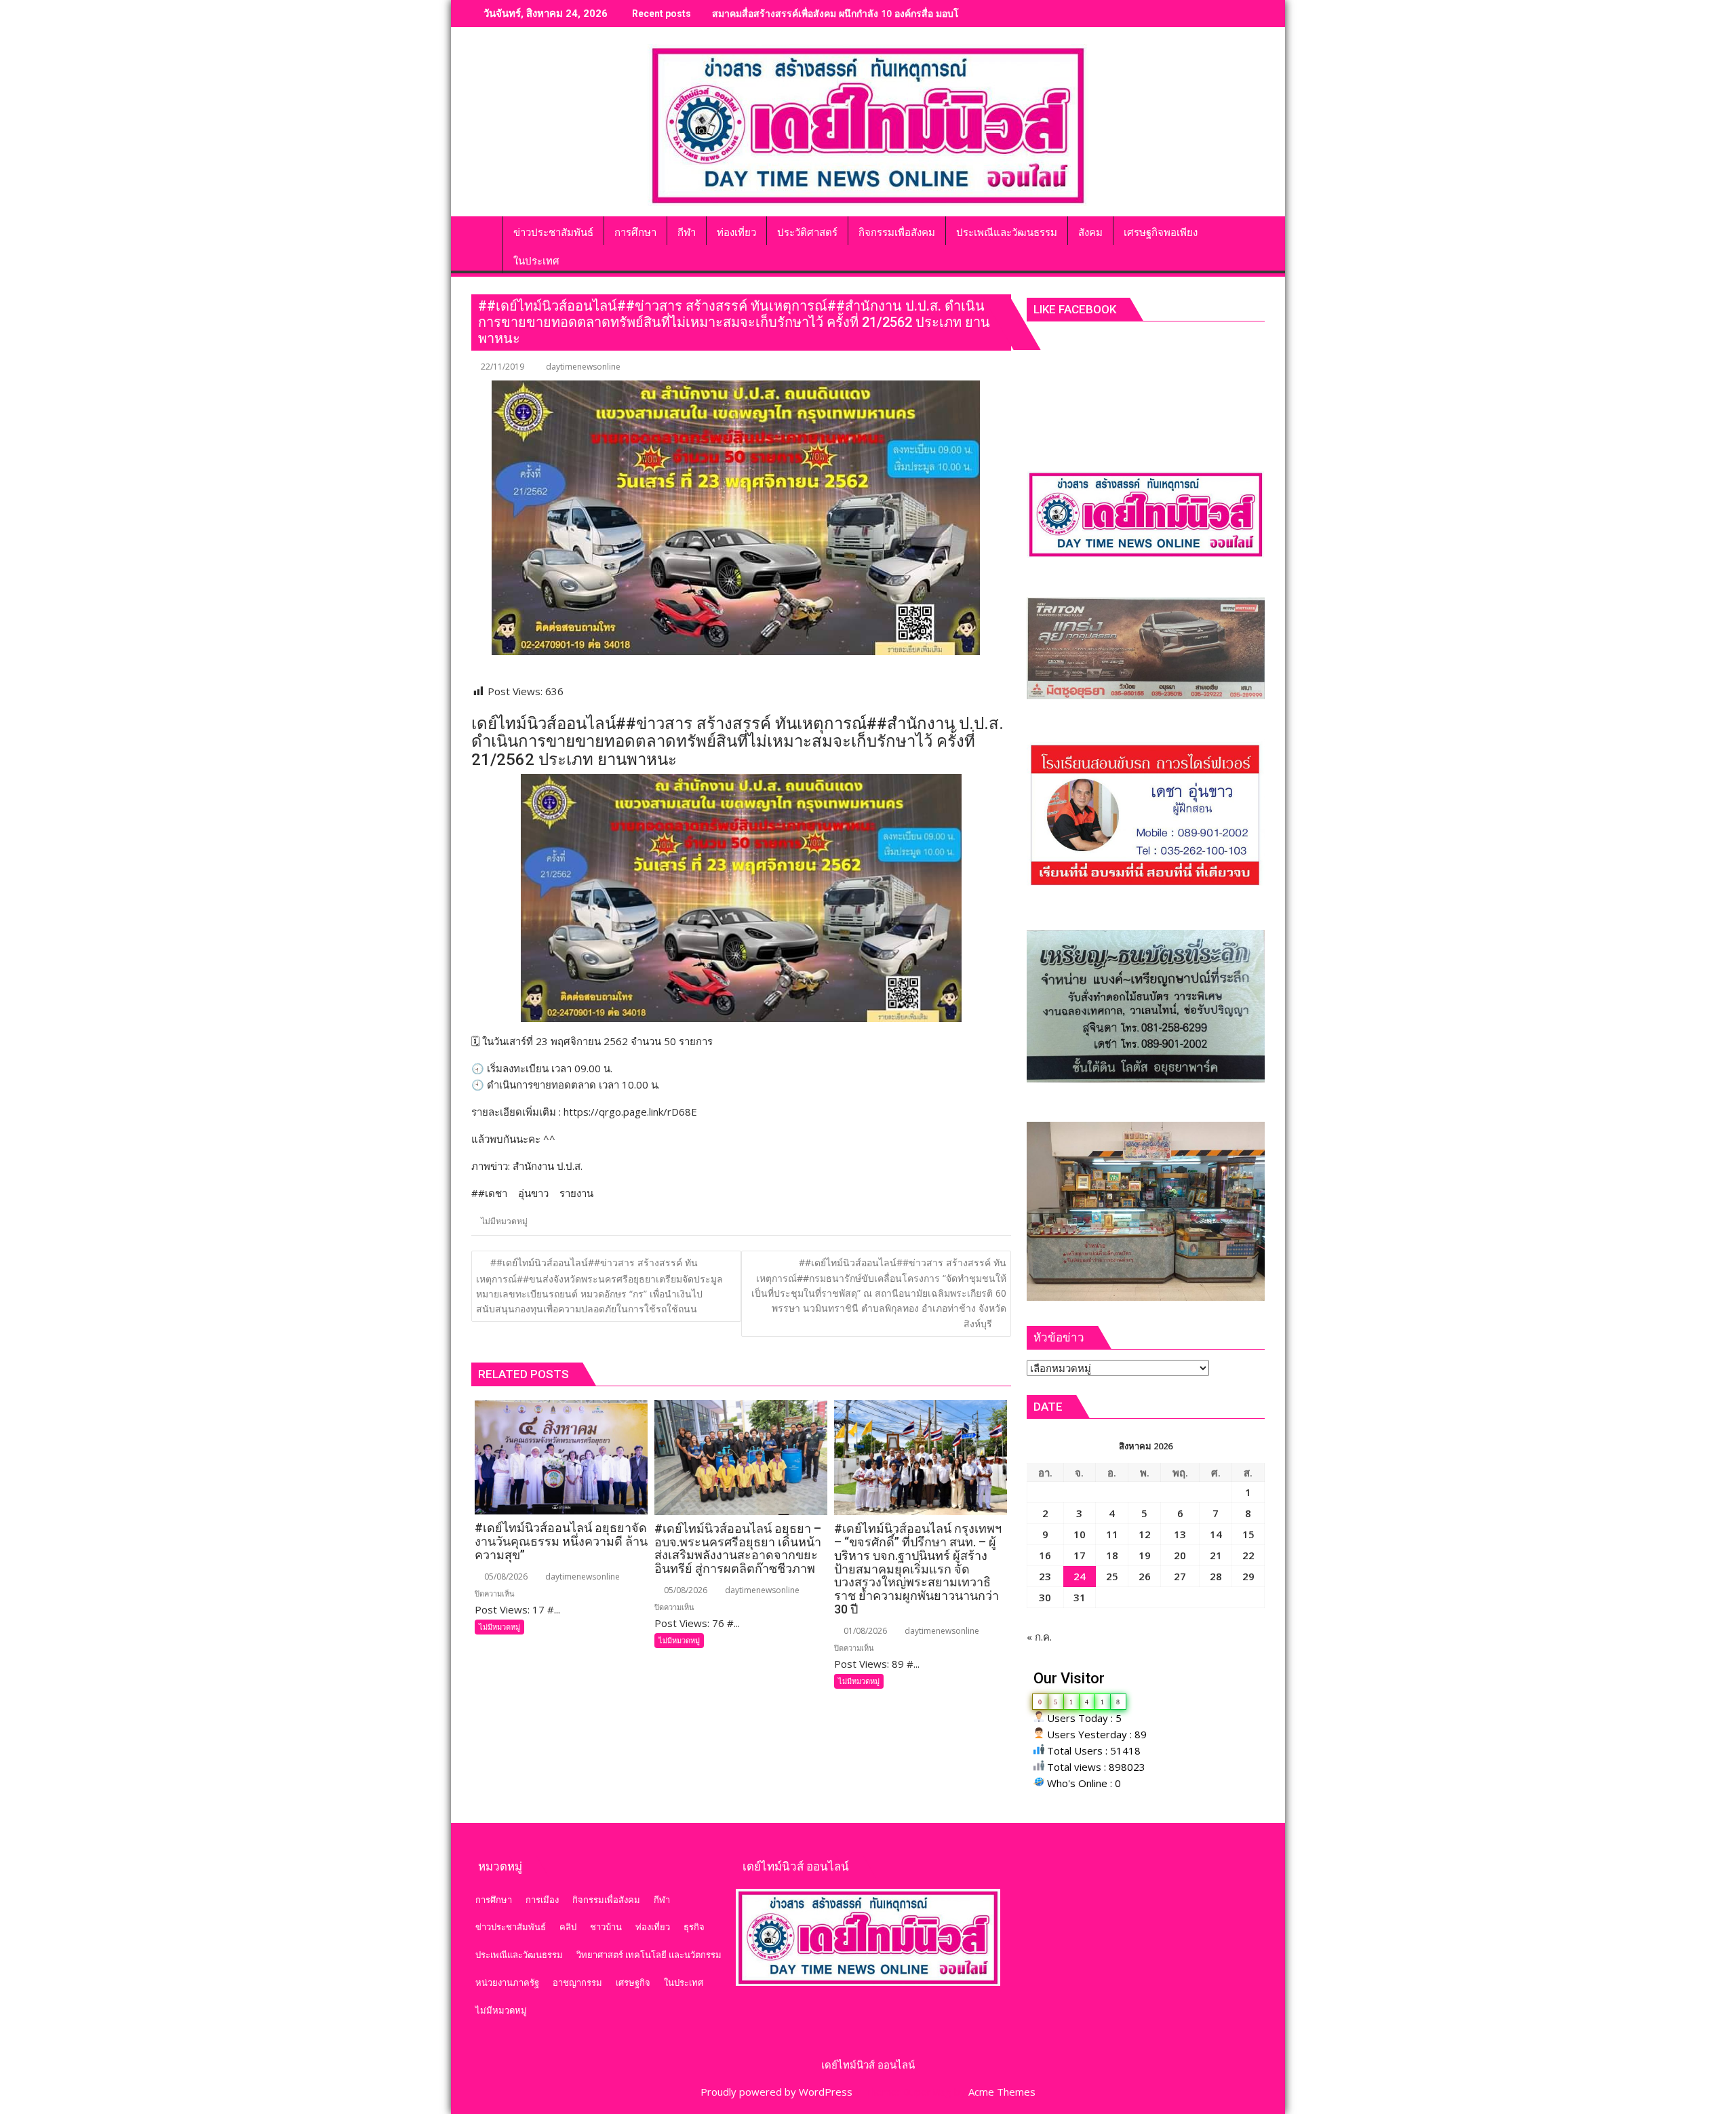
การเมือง (542, 1900)
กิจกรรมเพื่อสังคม (606, 1900)
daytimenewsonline (583, 367)
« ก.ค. (1039, 1637)
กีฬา (662, 1900)
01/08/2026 (864, 1631)
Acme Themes (1002, 2092)
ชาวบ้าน (606, 1927)
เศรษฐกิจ (633, 1982)
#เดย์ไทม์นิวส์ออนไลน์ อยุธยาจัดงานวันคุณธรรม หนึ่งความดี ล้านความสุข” (868, 13)
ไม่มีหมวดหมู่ (504, 1221)
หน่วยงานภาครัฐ (507, 1982)
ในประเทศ (684, 1982)
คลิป (568, 1927)
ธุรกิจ (694, 1927)
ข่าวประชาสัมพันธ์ (511, 1927)
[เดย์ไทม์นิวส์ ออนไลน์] (485, 230)
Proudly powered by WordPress (776, 2092)
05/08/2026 (505, 1577)
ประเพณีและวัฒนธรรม (519, 1955)
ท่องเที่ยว (653, 1927)
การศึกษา (494, 1900)
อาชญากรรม (577, 1982)
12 (1145, 1534)
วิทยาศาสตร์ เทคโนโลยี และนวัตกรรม (649, 1955)
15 (1248, 1534)
